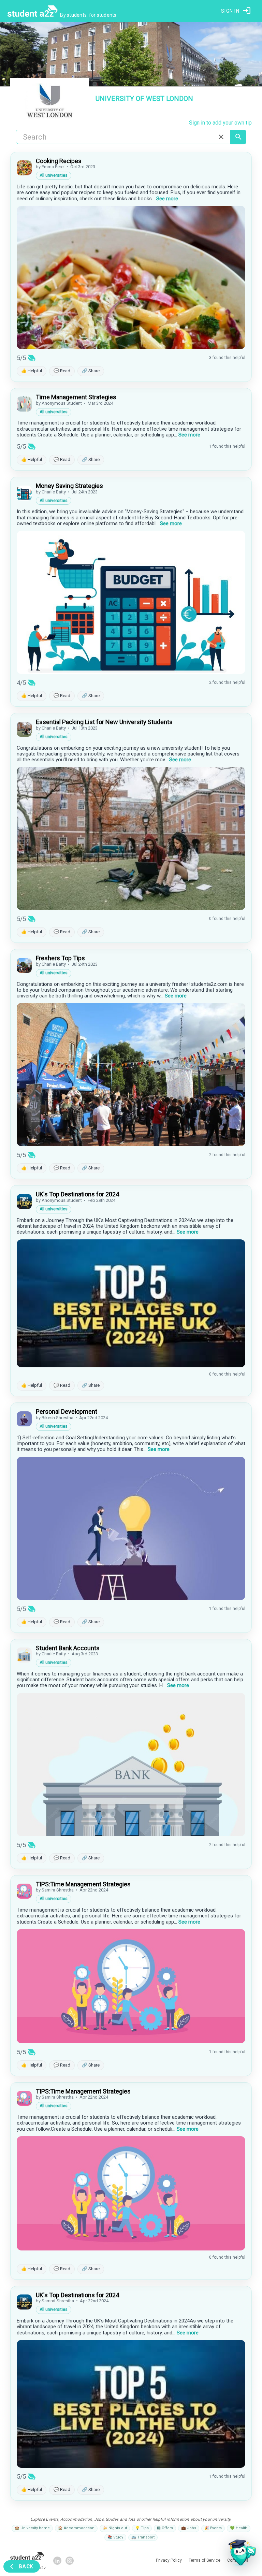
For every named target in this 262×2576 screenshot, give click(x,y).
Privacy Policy (151, 1368)
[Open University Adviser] (240, 2554)
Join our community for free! (131, 1355)
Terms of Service (182, 1368)
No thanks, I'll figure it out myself (131, 1383)
